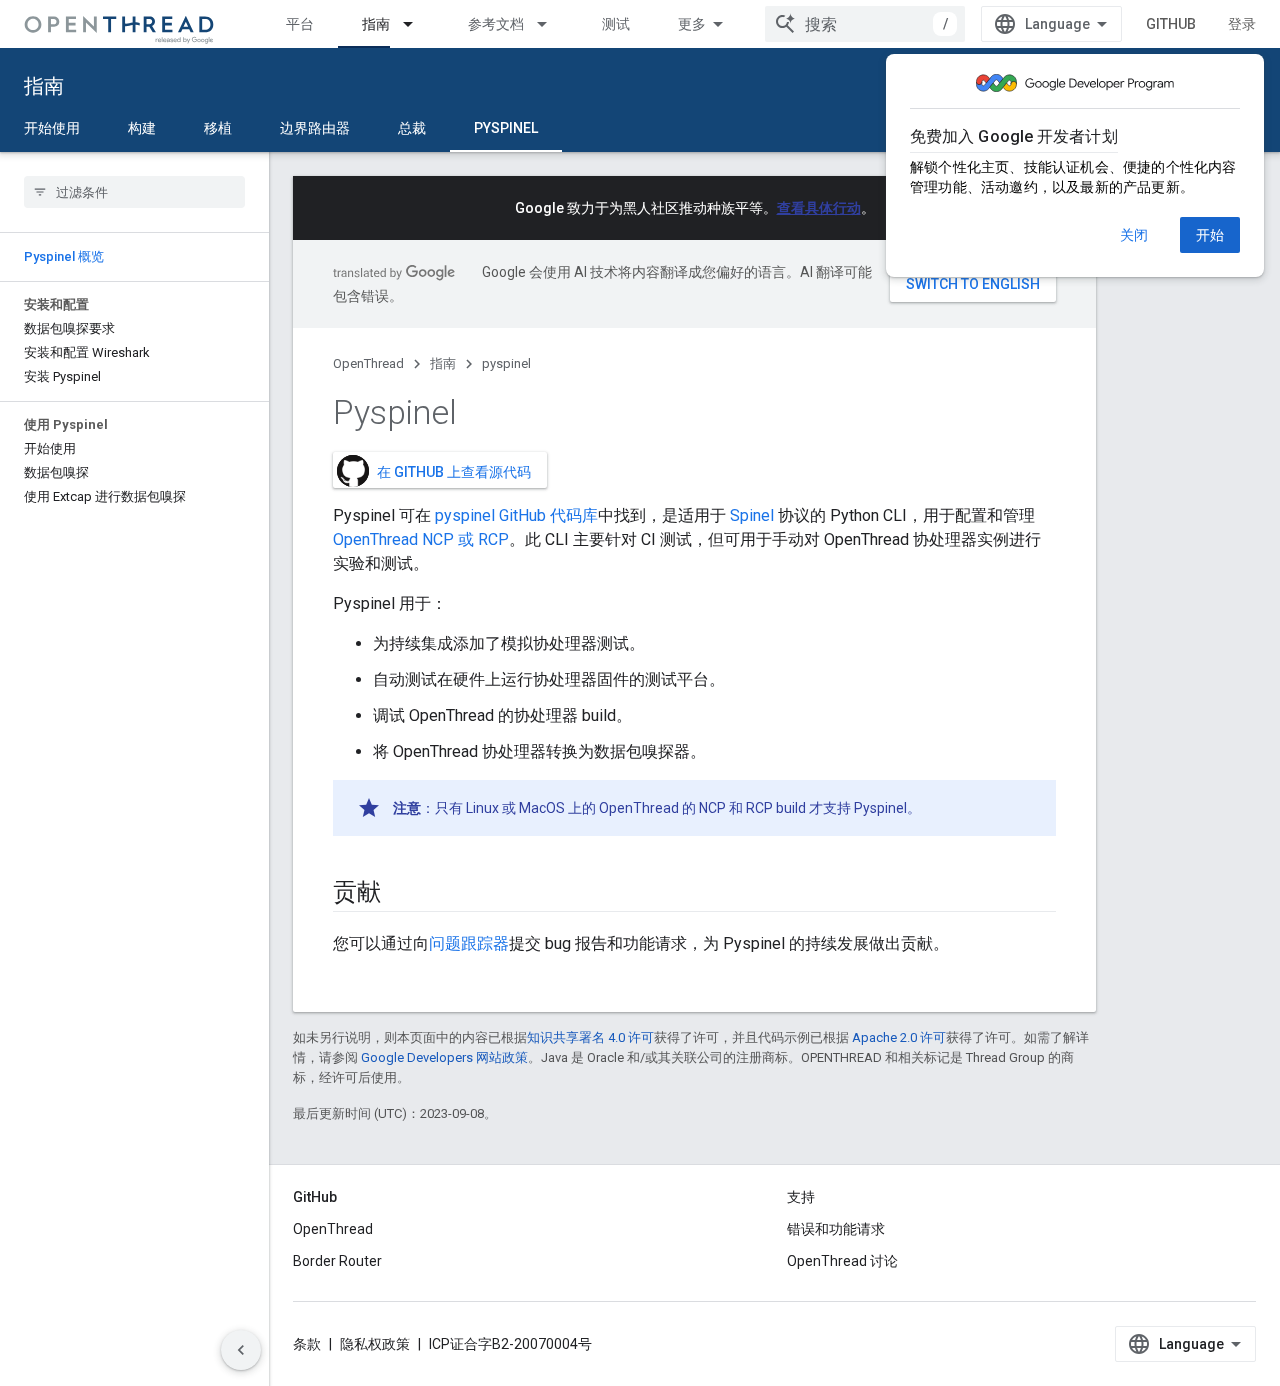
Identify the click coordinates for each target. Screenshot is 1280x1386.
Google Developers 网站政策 (444, 1057)
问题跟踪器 (469, 943)
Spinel (752, 515)
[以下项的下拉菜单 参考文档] (551, 24)
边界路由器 (315, 128)
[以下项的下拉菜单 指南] (417, 24)
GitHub (1171, 24)
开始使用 (52, 128)
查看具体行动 (819, 208)
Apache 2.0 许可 (899, 1037)
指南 (376, 24)
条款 (307, 1344)
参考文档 (496, 24)
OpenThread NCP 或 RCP (421, 539)
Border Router (337, 1261)
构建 (142, 128)
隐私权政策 (375, 1344)
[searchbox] (134, 192)
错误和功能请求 (836, 1229)
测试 (616, 24)
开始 (1210, 235)
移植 (218, 128)
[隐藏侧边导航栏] (241, 1350)
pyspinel (506, 128)
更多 (692, 24)
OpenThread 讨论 (842, 1261)
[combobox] (865, 24)
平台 (300, 24)
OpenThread (368, 363)
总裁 (412, 128)
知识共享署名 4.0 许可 (590, 1037)
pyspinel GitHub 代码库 (516, 515)
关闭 (1134, 235)
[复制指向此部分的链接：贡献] (401, 894)
